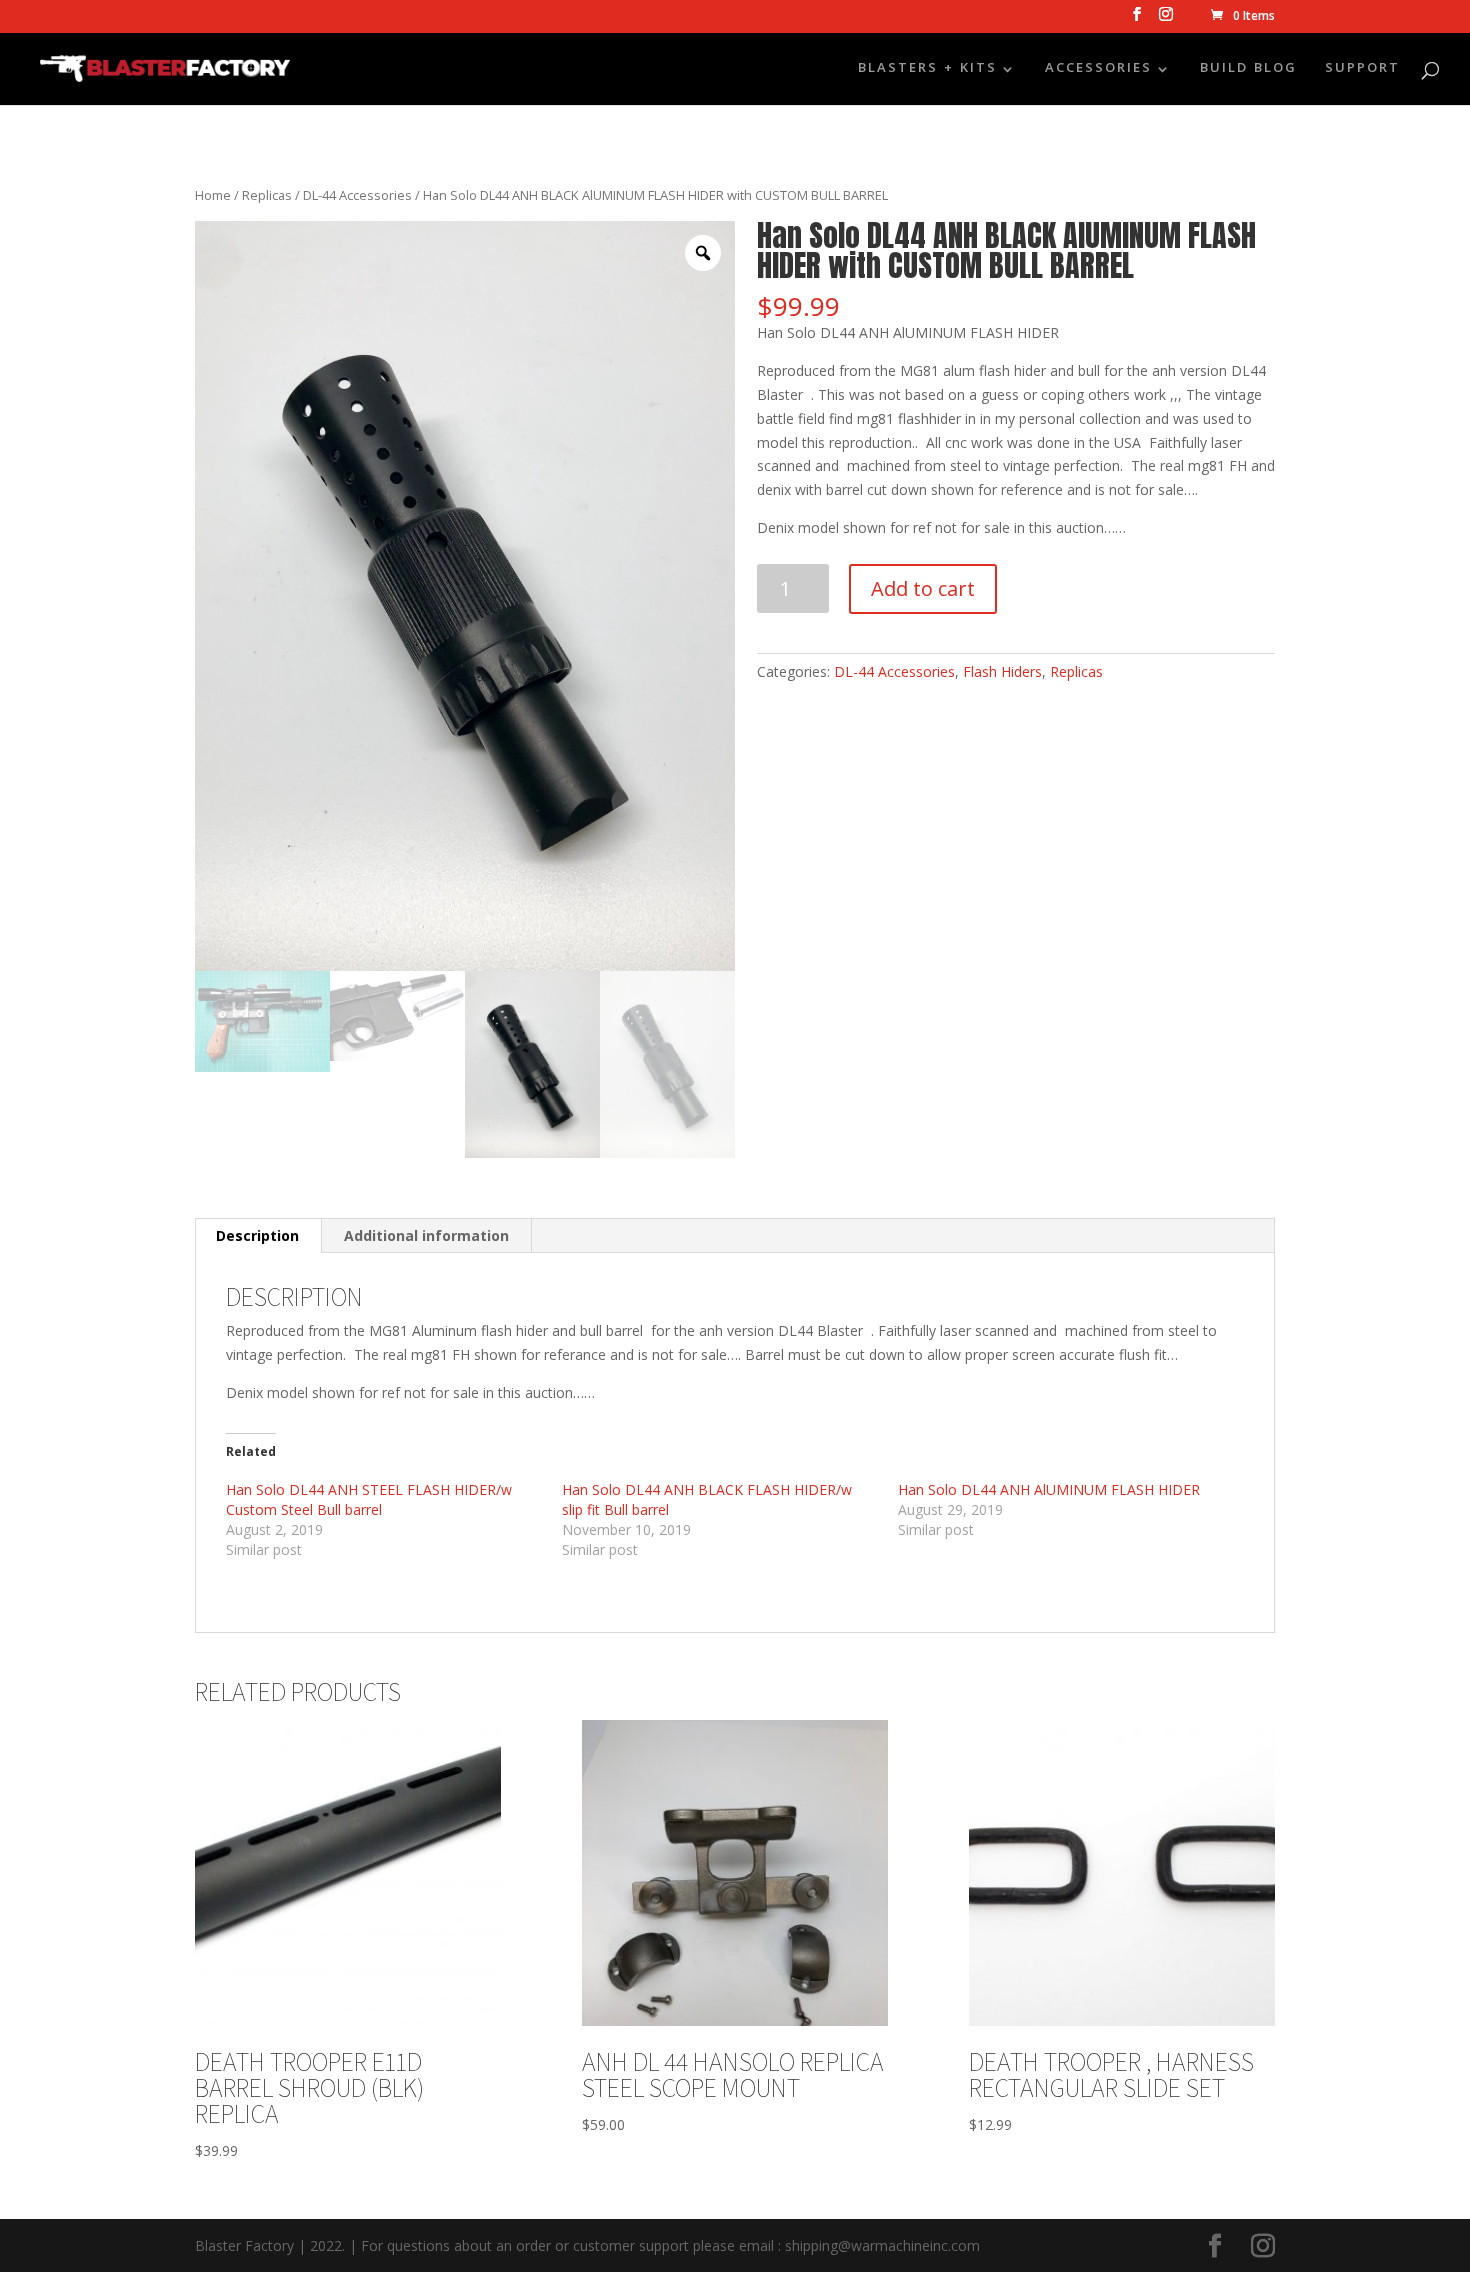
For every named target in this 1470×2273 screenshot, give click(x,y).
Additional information (426, 1235)
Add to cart (923, 588)
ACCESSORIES (1098, 71)
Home (213, 195)
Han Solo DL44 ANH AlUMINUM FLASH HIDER (1049, 1489)
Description (257, 1235)
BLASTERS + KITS (927, 71)
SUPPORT (1362, 71)
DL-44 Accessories (357, 195)
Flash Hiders (1002, 671)
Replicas (267, 195)
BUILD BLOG (1248, 71)
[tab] (258, 1236)
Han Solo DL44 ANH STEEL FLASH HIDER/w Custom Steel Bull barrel (369, 1499)
